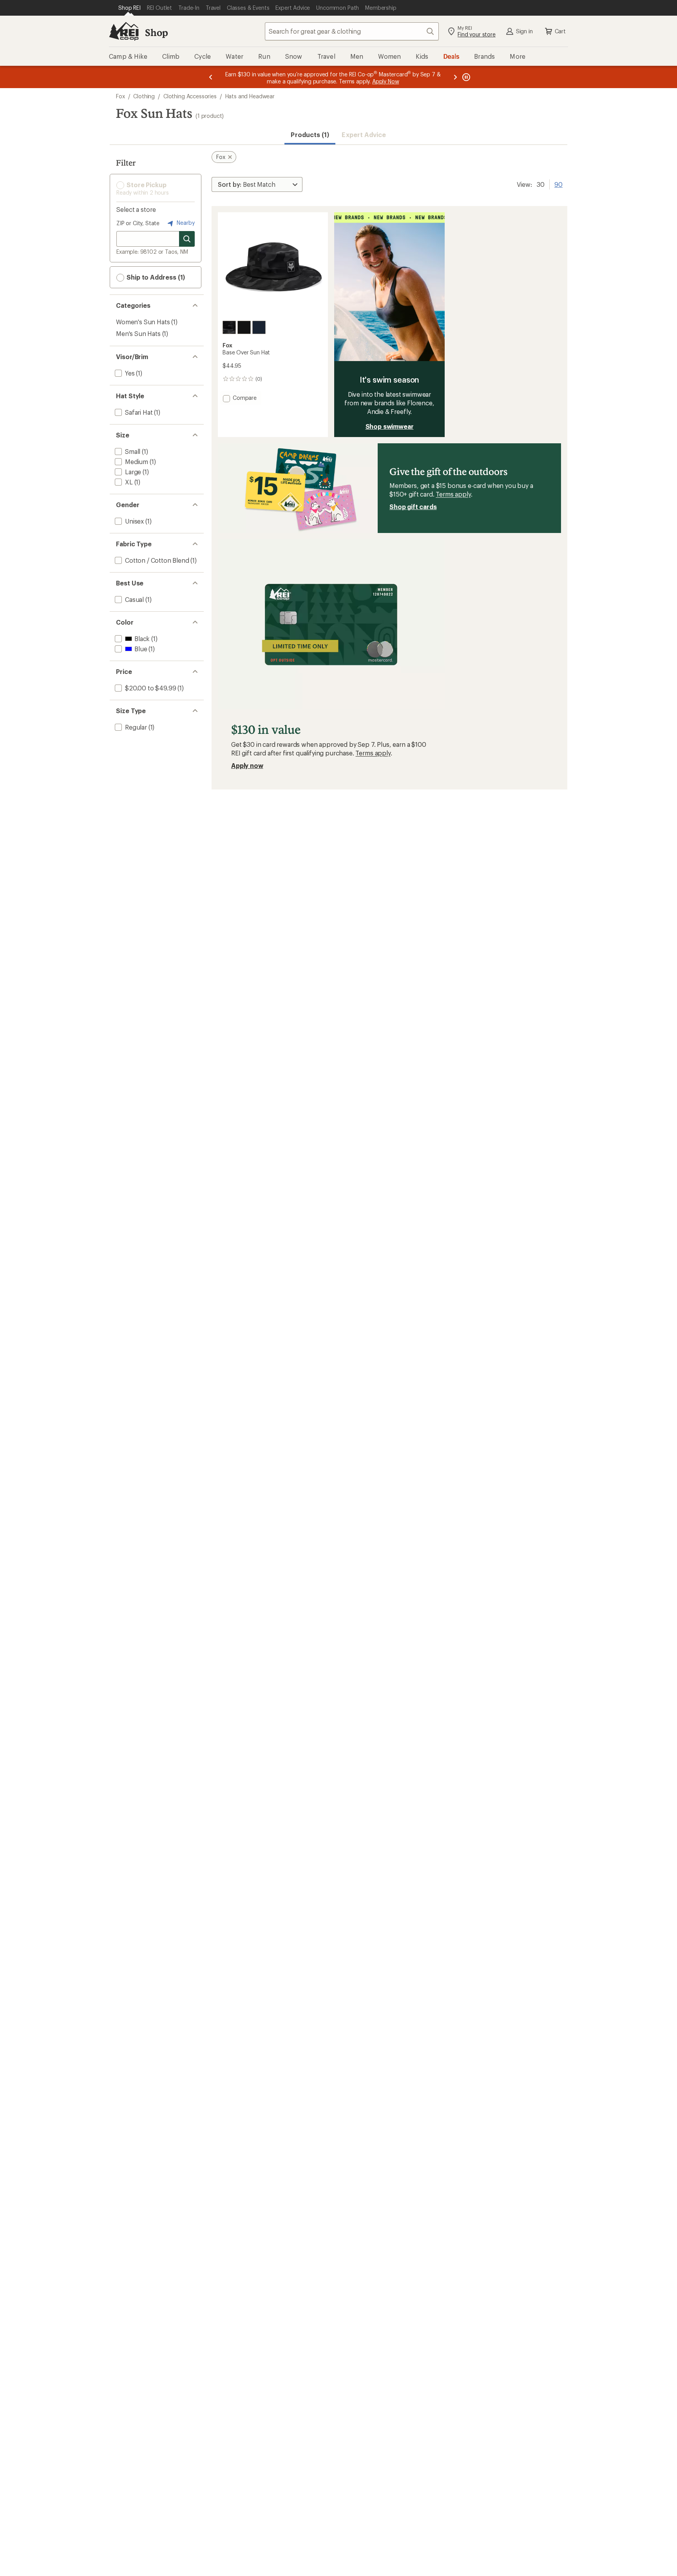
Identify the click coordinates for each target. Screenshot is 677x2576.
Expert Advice (364, 135)
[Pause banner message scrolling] (465, 77)
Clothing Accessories (190, 96)
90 (558, 184)
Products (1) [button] (310, 135)
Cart (560, 31)
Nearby (185, 223)
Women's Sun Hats (143, 322)
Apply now (247, 765)
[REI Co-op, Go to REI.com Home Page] (124, 31)
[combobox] (352, 31)
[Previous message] (211, 77)
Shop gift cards (413, 507)
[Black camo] (229, 327)
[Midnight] (259, 327)
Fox (120, 96)
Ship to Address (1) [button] (155, 277)
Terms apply (453, 494)
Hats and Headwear (250, 96)
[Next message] (455, 77)
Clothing (144, 96)
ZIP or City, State (138, 223)
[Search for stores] (187, 239)
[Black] (244, 327)
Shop (156, 32)
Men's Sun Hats (138, 333)
